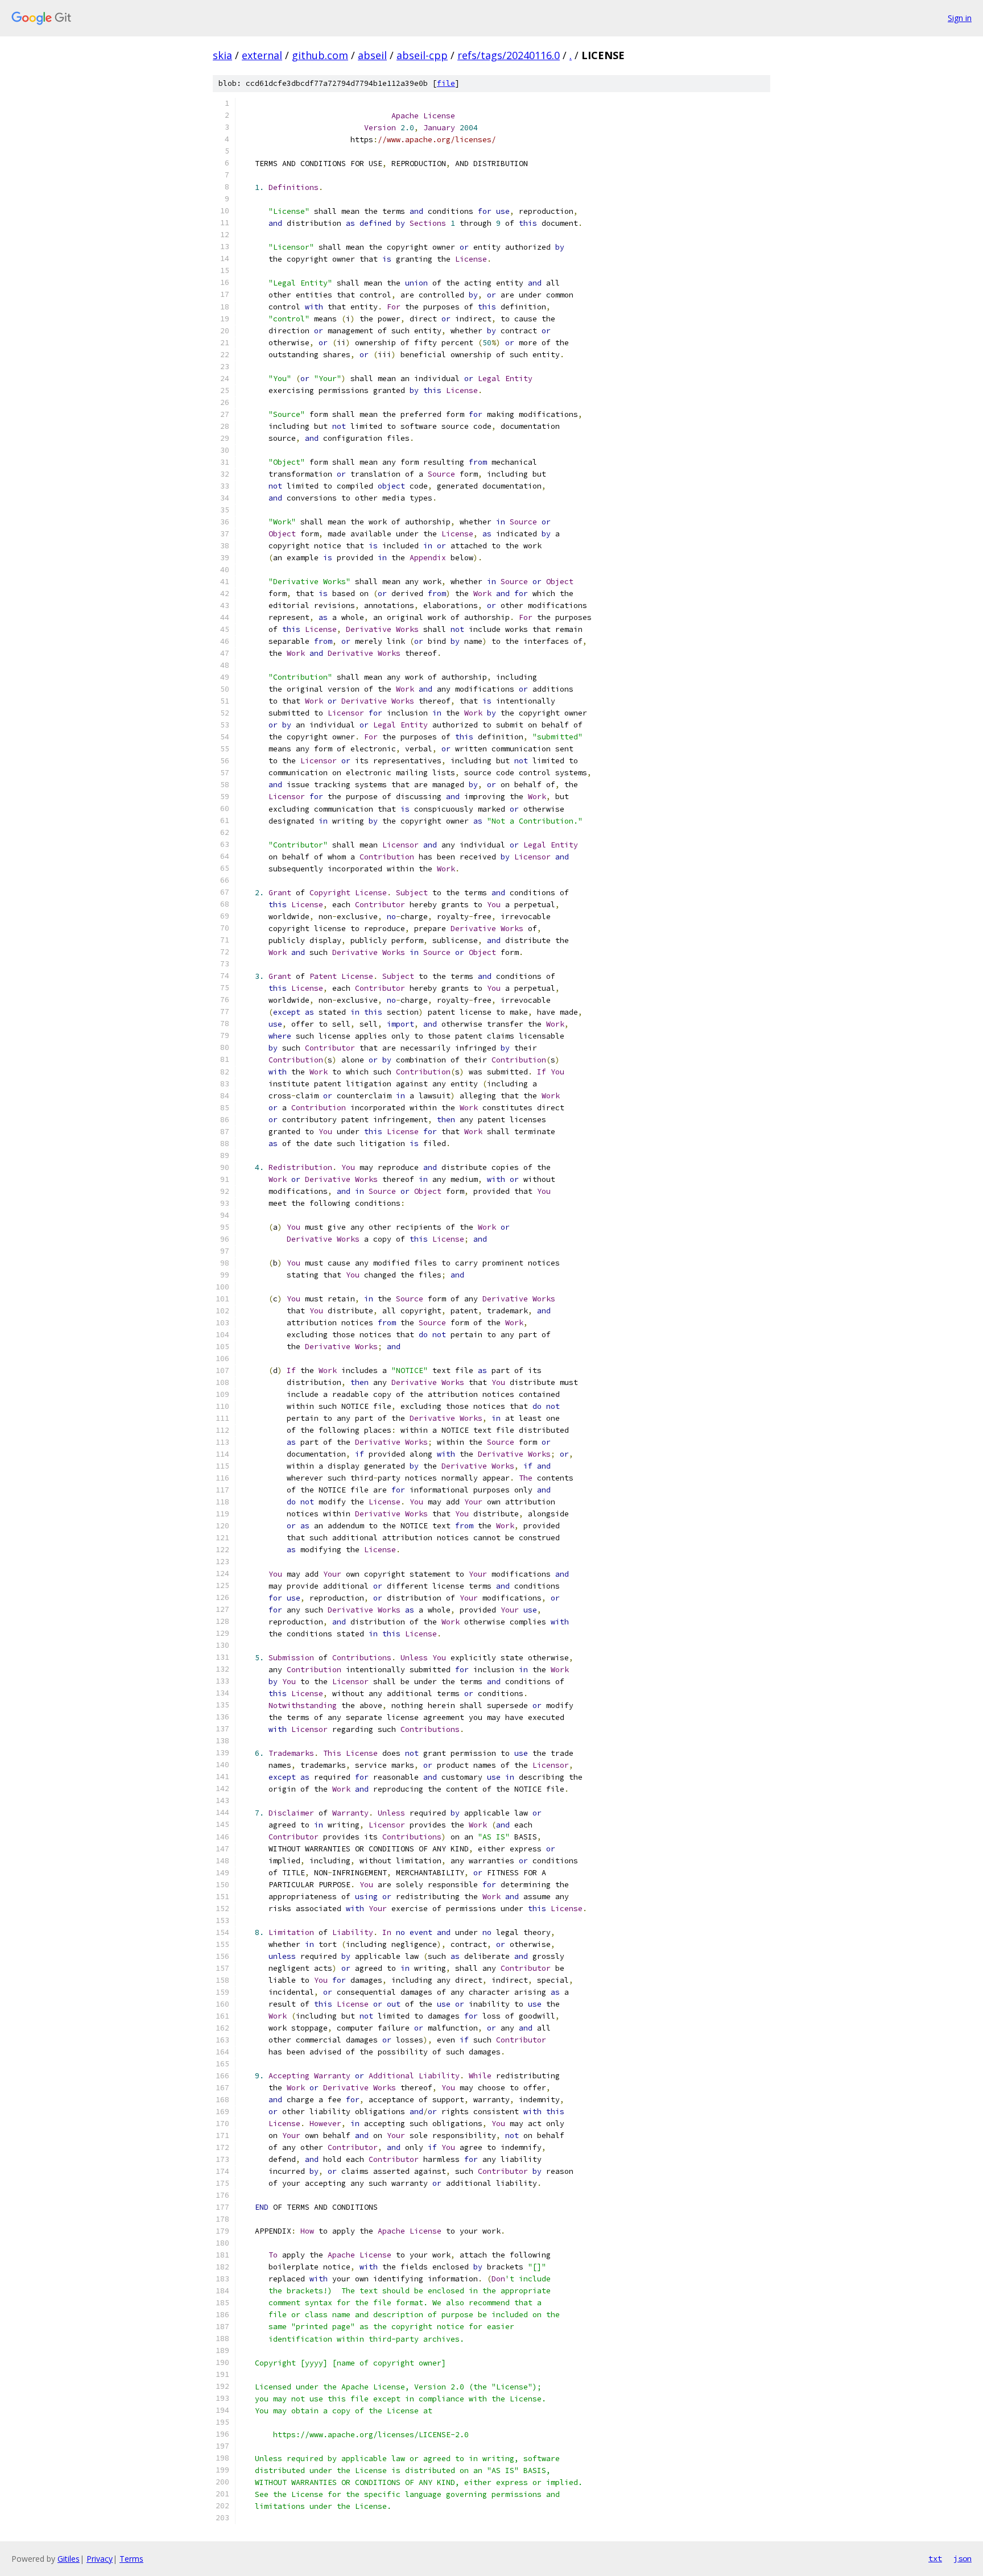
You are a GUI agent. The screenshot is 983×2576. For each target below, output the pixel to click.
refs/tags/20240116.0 (509, 55)
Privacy (100, 2559)
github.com (320, 55)
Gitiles (69, 2559)
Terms (131, 2559)
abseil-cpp (422, 55)
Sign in (960, 18)
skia (222, 55)
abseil (372, 55)
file (446, 83)
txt (935, 2558)
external (262, 55)
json (963, 2558)
